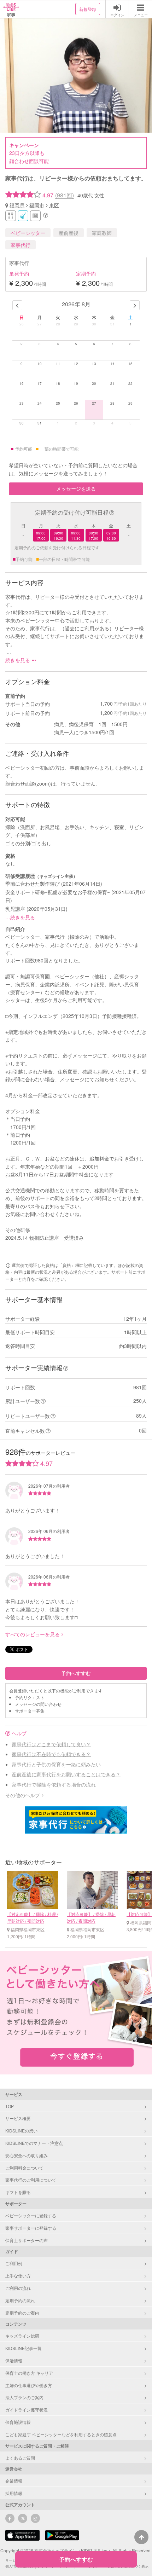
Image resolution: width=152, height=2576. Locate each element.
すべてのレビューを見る (33, 1634)
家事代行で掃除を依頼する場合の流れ (54, 1784)
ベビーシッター (28, 233)
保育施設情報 (18, 2422)
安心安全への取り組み (27, 2155)
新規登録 (88, 9)
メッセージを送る (76, 488)
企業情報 (14, 2481)
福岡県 (17, 205)
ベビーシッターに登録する (31, 2215)
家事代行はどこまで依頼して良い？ (51, 1744)
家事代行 (21, 245)
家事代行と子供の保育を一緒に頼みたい (56, 1764)
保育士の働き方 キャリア (29, 2373)
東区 (54, 205)
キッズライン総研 (22, 2336)
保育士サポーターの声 (27, 2240)
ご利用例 (14, 2263)
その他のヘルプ (23, 1795)
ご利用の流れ (18, 2288)
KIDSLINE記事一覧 (24, 2348)
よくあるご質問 (20, 2458)
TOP (10, 2106)
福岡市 (37, 205)
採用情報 (14, 2493)
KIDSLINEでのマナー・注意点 (34, 2143)
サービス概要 (18, 2118)
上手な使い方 (18, 2276)
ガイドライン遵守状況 (27, 2410)
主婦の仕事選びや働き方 (29, 2385)
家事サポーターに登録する (31, 2228)
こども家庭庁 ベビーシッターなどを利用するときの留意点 (61, 2434)
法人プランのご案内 (24, 2397)
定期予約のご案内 (22, 2313)
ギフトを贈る (18, 2192)
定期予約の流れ (20, 2300)
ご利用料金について (24, 2168)
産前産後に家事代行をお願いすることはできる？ (66, 1774)
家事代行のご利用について (31, 2180)
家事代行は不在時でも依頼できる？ (51, 1754)
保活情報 (14, 2360)
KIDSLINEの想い (21, 2131)
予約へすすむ (76, 1673)
